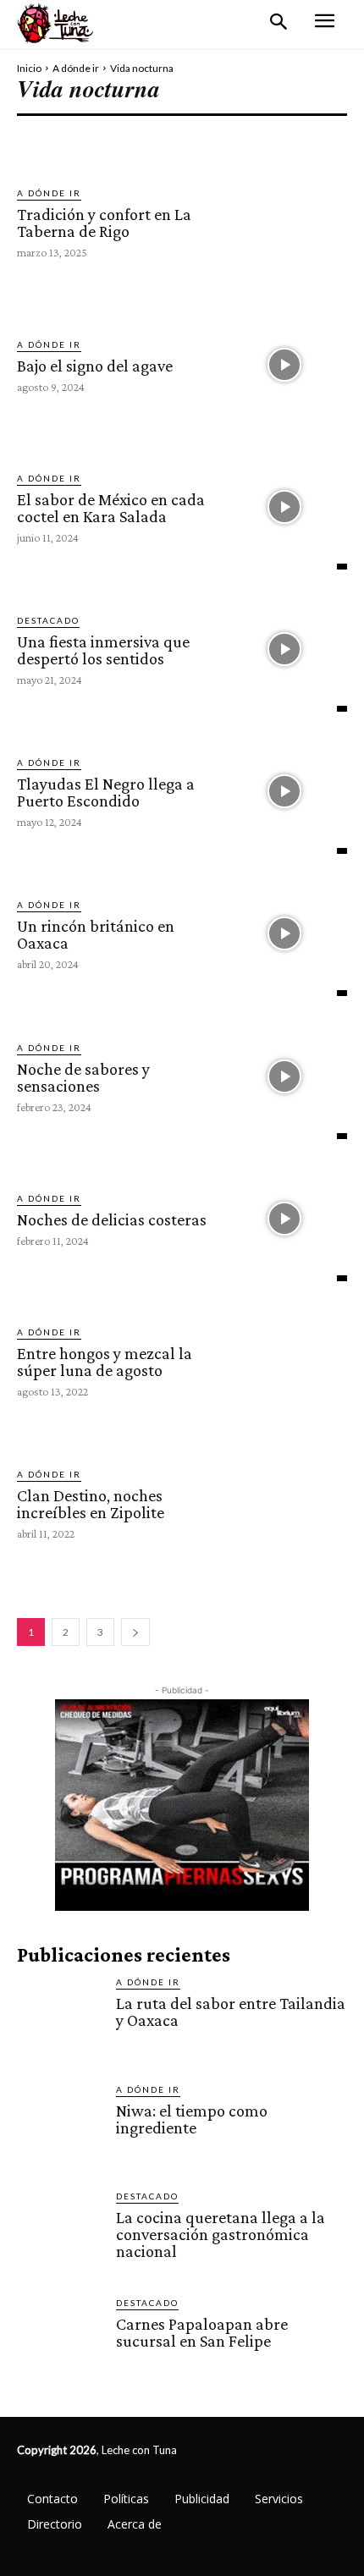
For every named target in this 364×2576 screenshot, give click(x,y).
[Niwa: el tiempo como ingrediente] (60, 2125)
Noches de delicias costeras (112, 1219)
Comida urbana (62, 134)
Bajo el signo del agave (95, 366)
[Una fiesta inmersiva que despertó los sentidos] (284, 649)
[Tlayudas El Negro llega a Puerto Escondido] (284, 791)
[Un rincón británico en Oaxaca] (284, 933)
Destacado (48, 620)
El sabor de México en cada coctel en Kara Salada (111, 508)
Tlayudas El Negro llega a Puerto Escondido (106, 792)
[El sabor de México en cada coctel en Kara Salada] (284, 507)
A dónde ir (76, 68)
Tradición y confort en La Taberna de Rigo (104, 223)
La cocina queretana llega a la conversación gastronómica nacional (221, 2234)
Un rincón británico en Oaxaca (96, 934)
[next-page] (135, 1632)
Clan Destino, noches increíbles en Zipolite (91, 1504)
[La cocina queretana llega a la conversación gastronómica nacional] (60, 2232)
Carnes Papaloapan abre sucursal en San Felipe (202, 2332)
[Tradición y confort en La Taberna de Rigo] (284, 222)
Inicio (29, 68)
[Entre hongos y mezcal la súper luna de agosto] (284, 1361)
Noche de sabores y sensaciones (83, 1077)
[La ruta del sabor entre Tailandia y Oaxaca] (60, 2018)
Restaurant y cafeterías (187, 134)
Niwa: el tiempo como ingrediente (192, 2119)
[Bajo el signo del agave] (284, 364)
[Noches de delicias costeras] (284, 1219)
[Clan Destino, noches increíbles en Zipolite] (284, 1503)
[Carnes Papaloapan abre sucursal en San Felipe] (60, 2339)
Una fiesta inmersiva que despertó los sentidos (103, 650)
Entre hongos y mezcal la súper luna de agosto (105, 1362)
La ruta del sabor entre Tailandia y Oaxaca (231, 2012)
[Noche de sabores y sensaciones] (284, 1076)
